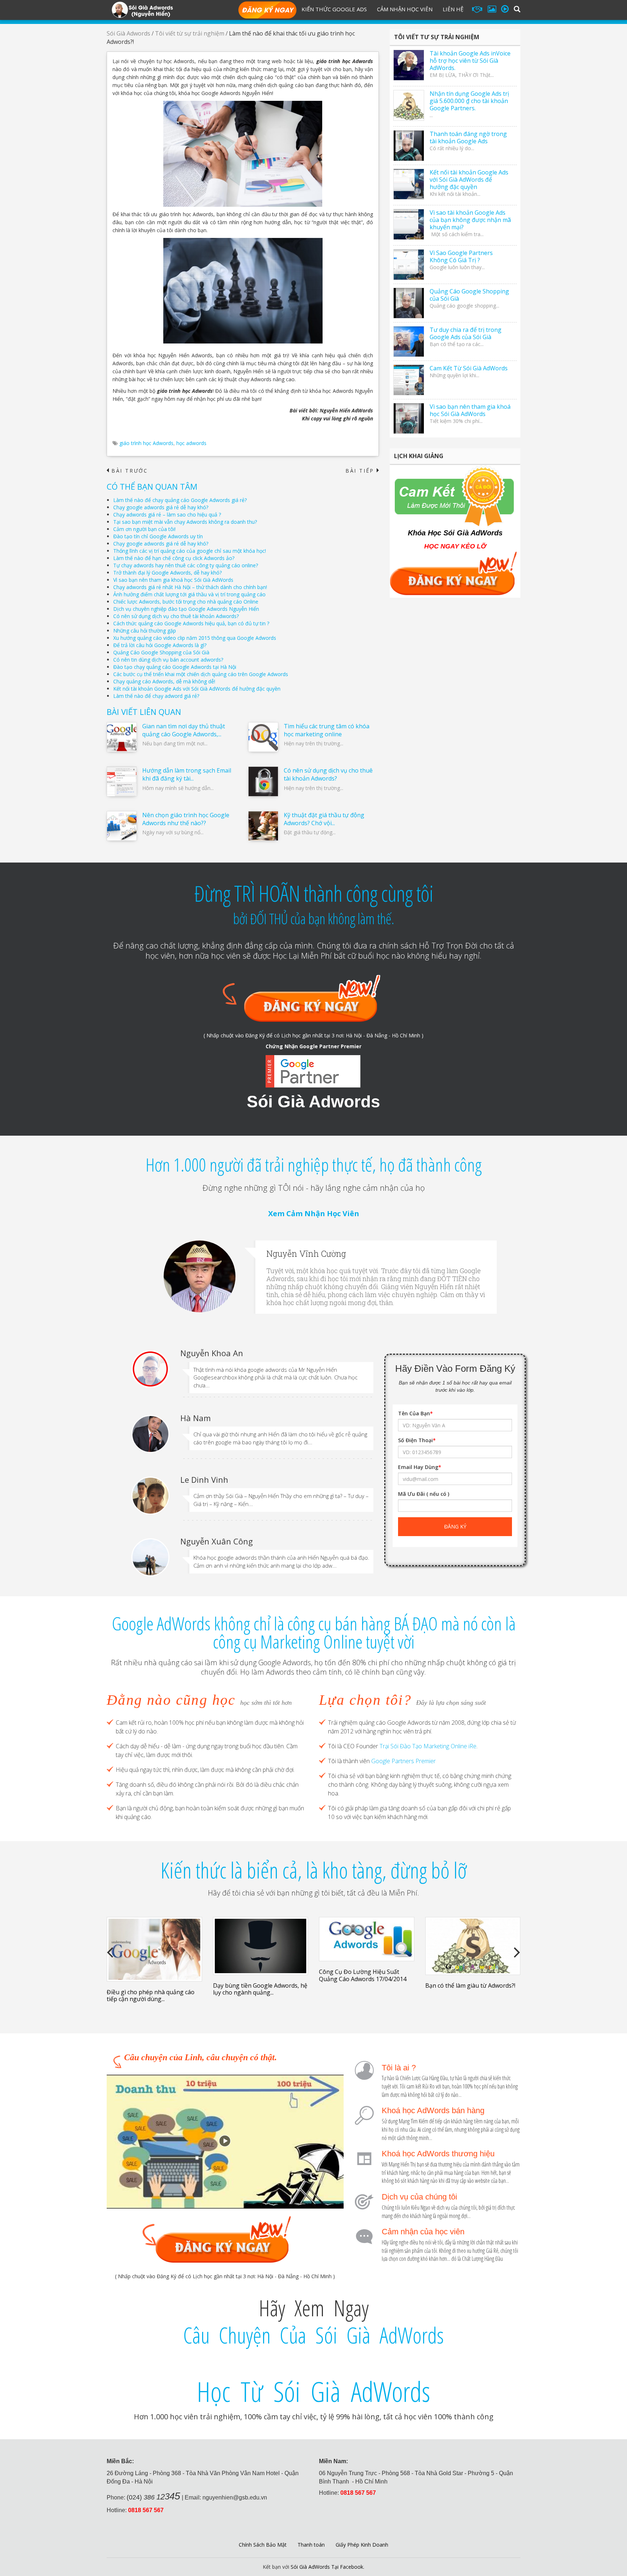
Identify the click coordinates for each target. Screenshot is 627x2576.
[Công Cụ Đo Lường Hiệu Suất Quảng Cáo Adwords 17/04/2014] (367, 1939)
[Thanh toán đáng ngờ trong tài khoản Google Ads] (409, 146)
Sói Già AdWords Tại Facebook (327, 2567)
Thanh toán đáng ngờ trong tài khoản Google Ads (468, 137)
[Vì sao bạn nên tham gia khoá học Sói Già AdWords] (409, 418)
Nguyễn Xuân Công (217, 1541)
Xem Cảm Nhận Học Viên (314, 1213)
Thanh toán (311, 2545)
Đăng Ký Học (267, 11)
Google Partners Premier (403, 1761)
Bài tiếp (362, 471)
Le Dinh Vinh (204, 1480)
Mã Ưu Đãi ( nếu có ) (424, 1494)
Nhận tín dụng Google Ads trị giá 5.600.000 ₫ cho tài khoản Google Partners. (469, 101)
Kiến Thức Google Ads (334, 9)
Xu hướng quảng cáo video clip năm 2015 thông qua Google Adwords (195, 638)
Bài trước (127, 471)
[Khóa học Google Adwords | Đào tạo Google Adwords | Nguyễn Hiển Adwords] (142, 9)
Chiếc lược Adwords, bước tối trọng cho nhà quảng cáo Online (186, 602)
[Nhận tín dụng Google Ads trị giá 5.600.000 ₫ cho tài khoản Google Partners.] (409, 105)
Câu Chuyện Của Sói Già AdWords (313, 2335)
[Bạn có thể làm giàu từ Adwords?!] (473, 1946)
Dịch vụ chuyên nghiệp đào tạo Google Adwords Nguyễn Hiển (186, 609)
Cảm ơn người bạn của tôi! (144, 529)
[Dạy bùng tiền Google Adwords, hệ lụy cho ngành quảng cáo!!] (261, 1946)
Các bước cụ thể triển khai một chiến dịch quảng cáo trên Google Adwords (201, 674)
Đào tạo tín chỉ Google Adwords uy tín (158, 536)
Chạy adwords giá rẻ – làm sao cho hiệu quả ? (167, 515)
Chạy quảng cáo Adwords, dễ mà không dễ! (164, 681)
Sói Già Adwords (128, 33)
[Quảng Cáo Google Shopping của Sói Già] (409, 303)
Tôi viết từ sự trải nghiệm (190, 33)
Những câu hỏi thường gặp (145, 631)
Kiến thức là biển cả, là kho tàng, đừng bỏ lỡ (313, 1870)
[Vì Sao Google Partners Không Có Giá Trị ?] (409, 265)
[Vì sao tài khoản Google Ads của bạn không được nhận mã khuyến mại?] (409, 224)
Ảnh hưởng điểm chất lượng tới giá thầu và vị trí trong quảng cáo (189, 594)
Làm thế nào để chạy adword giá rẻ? (156, 696)
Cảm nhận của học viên (423, 2232)
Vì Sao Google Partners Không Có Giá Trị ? (461, 256)
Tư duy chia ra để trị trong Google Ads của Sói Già (466, 333)
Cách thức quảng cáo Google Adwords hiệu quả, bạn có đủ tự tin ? (191, 623)
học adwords (191, 443)
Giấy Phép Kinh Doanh (362, 2545)
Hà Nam (196, 1418)
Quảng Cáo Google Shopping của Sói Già (161, 652)
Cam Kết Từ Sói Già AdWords (469, 368)
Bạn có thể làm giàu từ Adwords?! (470, 1986)
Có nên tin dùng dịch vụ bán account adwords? (168, 660)
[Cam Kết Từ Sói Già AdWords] (409, 380)
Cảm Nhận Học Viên (405, 9)
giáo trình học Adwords (146, 443)
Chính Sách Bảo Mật (263, 2545)
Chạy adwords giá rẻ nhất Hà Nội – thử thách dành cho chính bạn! (190, 587)
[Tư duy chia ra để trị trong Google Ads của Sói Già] (409, 341)
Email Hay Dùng (420, 1467)
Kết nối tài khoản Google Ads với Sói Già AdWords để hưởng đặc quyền (197, 689)
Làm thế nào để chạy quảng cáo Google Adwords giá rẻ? (180, 500)
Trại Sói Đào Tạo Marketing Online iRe (428, 1746)
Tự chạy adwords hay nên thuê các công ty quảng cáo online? (186, 565)
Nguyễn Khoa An (212, 1353)
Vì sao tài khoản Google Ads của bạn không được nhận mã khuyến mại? (470, 220)
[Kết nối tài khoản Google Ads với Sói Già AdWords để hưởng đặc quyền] (409, 184)
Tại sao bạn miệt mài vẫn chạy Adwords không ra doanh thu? (185, 522)
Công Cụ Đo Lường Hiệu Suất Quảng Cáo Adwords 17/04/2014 (363, 1975)
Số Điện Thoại (417, 1440)
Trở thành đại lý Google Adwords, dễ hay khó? (167, 573)
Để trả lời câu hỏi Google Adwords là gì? (160, 645)
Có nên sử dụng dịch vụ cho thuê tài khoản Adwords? (176, 616)
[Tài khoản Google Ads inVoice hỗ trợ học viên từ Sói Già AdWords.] (409, 65)
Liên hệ (453, 9)
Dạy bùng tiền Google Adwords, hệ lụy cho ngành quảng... (260, 1989)
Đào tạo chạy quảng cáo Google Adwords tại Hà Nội (175, 667)
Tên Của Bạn (415, 1413)
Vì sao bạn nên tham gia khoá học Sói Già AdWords (173, 580)
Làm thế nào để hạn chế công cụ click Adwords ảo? (174, 558)
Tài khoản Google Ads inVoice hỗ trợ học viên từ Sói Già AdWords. (470, 61)
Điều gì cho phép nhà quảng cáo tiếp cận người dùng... (151, 1995)
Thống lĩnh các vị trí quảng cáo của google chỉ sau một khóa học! (190, 551)
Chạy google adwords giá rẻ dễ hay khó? (161, 507)
